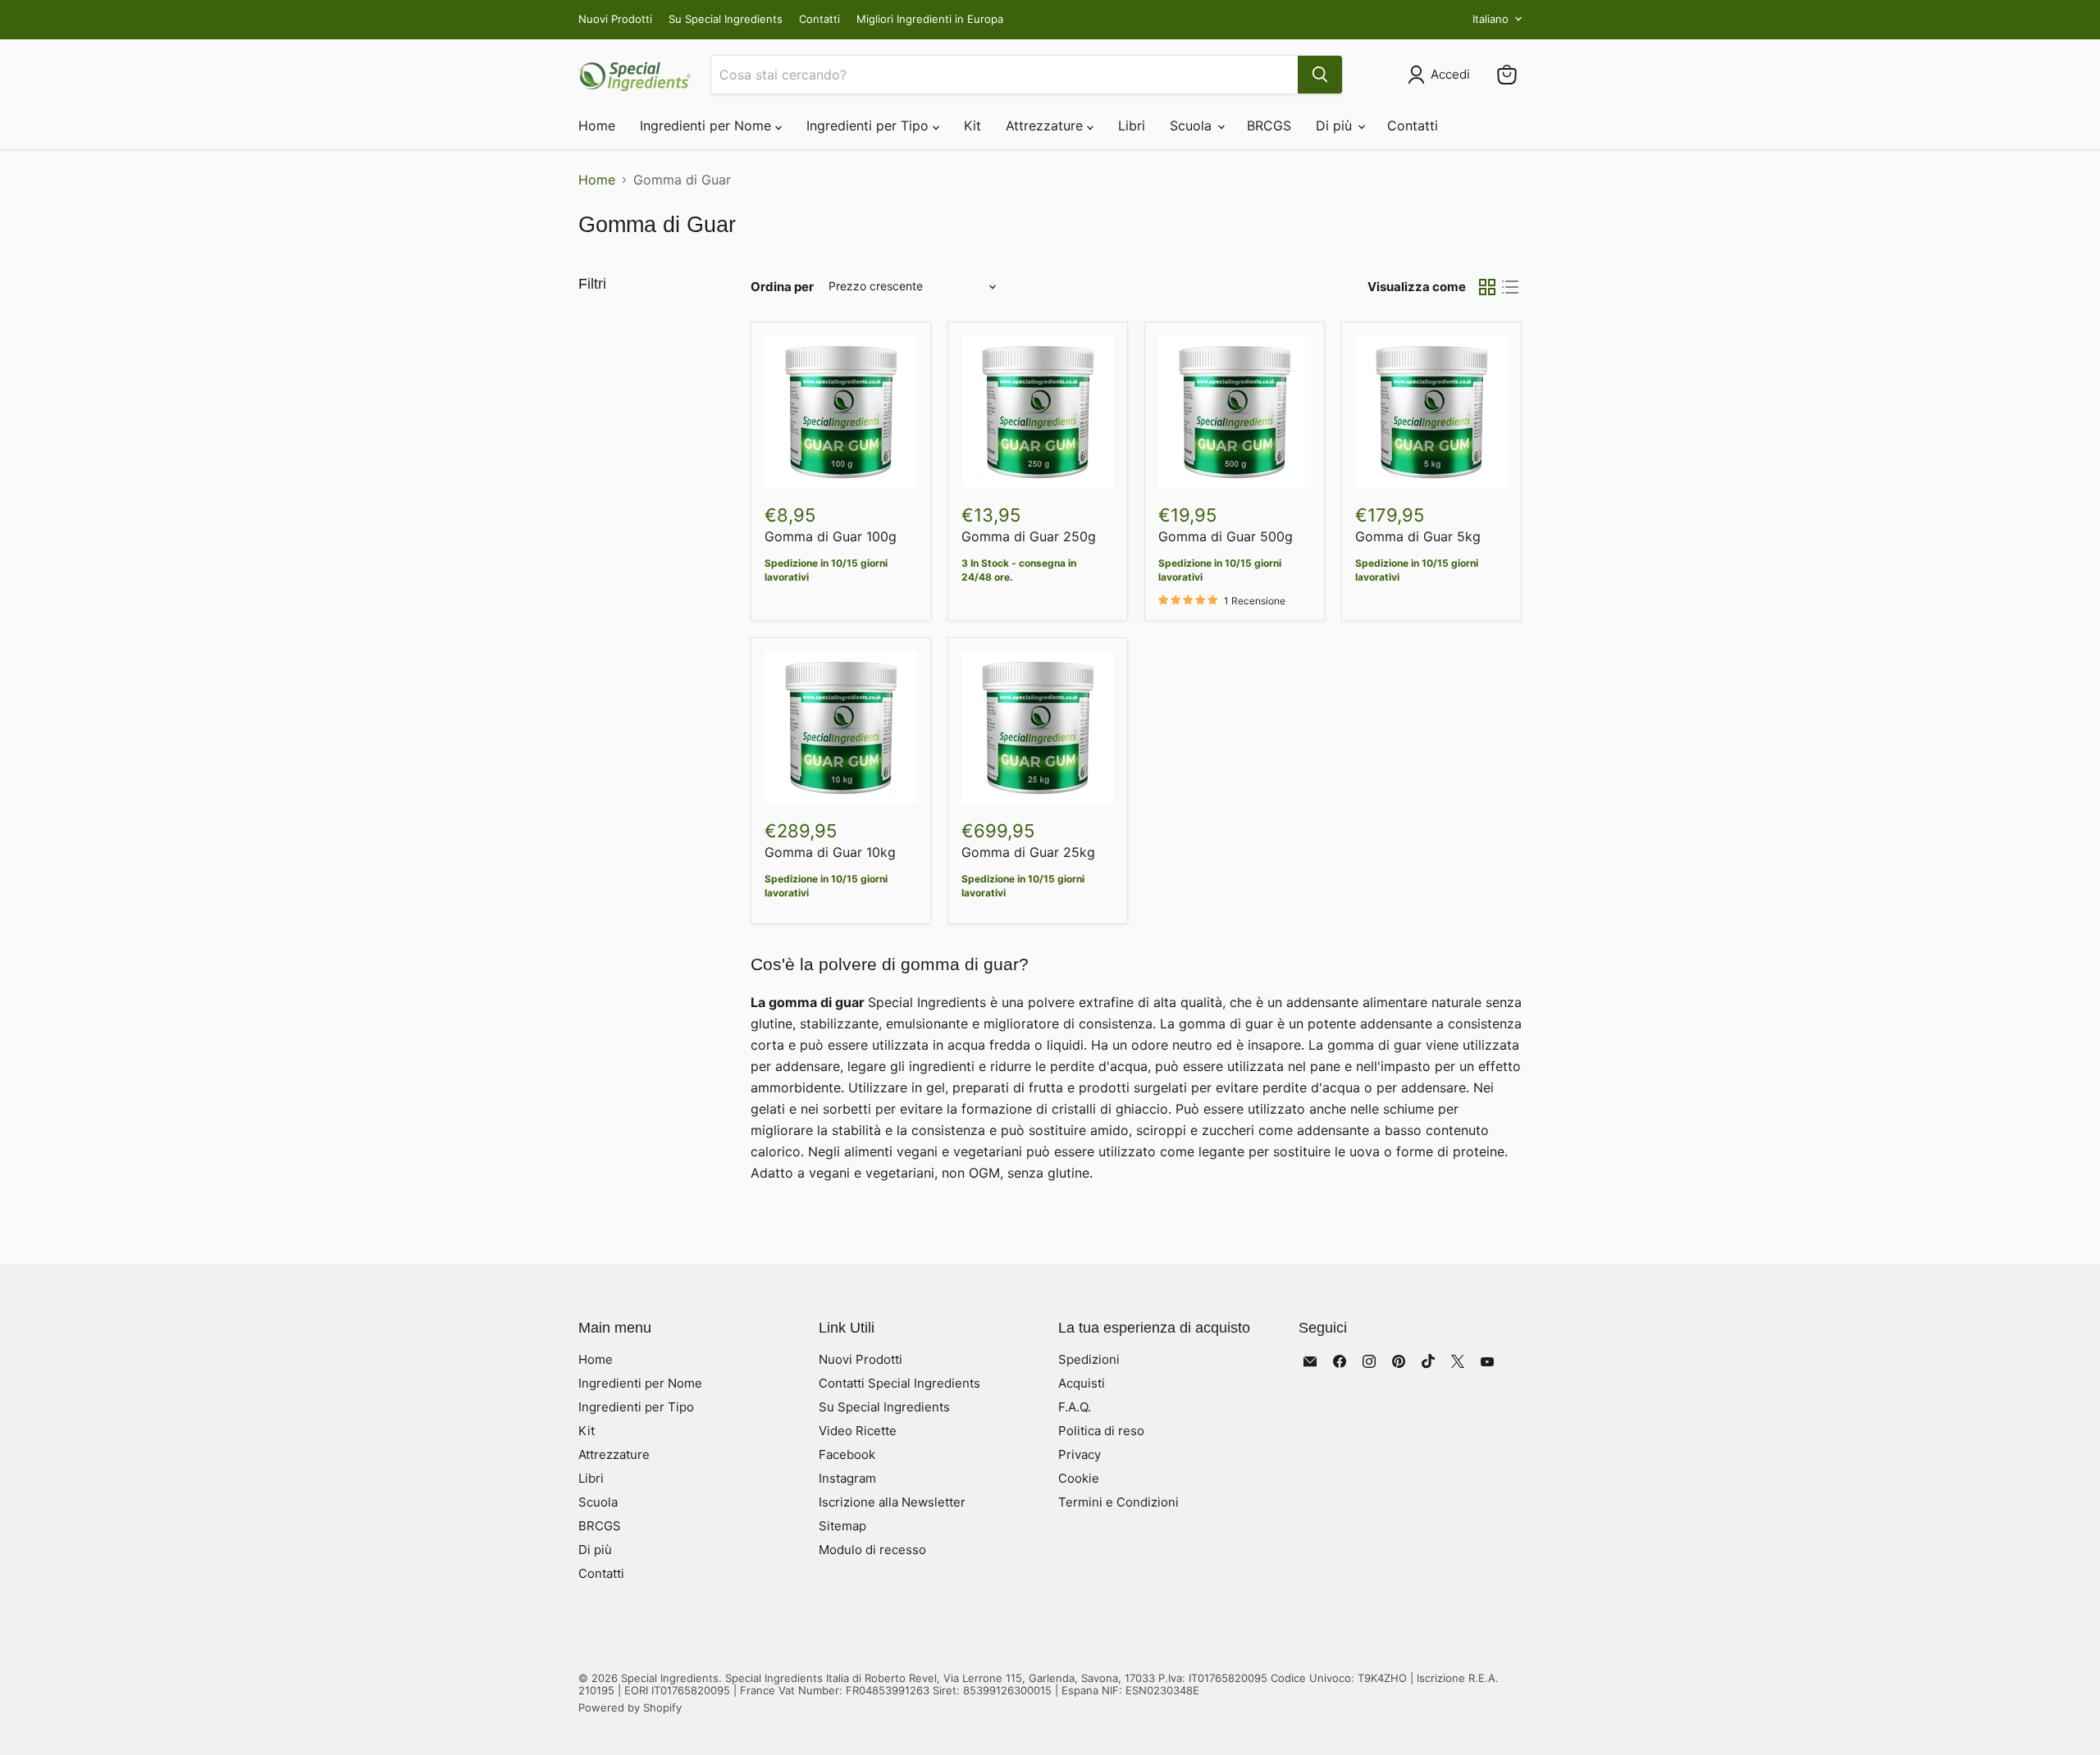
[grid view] (1487, 287)
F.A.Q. (1075, 1407)
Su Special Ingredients (726, 19)
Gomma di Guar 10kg (830, 852)
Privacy (1080, 1454)
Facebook (847, 1454)
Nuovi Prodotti (615, 19)
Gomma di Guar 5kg (1418, 536)
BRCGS (1269, 125)
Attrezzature (1046, 125)
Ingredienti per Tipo (870, 125)
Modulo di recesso (872, 1550)
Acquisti (1082, 1383)
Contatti (819, 19)
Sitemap (842, 1526)
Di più (1336, 125)
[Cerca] (1320, 75)
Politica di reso (1101, 1431)
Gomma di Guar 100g (831, 536)
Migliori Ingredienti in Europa (930, 19)
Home (597, 125)
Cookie (1079, 1478)
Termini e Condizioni (1118, 1502)
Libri (1132, 125)
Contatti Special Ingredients (899, 1383)
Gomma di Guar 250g (1029, 536)
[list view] (1510, 287)
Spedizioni (1089, 1359)
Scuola (1193, 125)
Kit (972, 125)
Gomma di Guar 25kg (1028, 852)
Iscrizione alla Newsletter (892, 1502)
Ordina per (782, 287)
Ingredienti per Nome (708, 125)
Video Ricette (858, 1431)
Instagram (847, 1478)
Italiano (1491, 19)
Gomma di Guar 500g (1226, 536)
